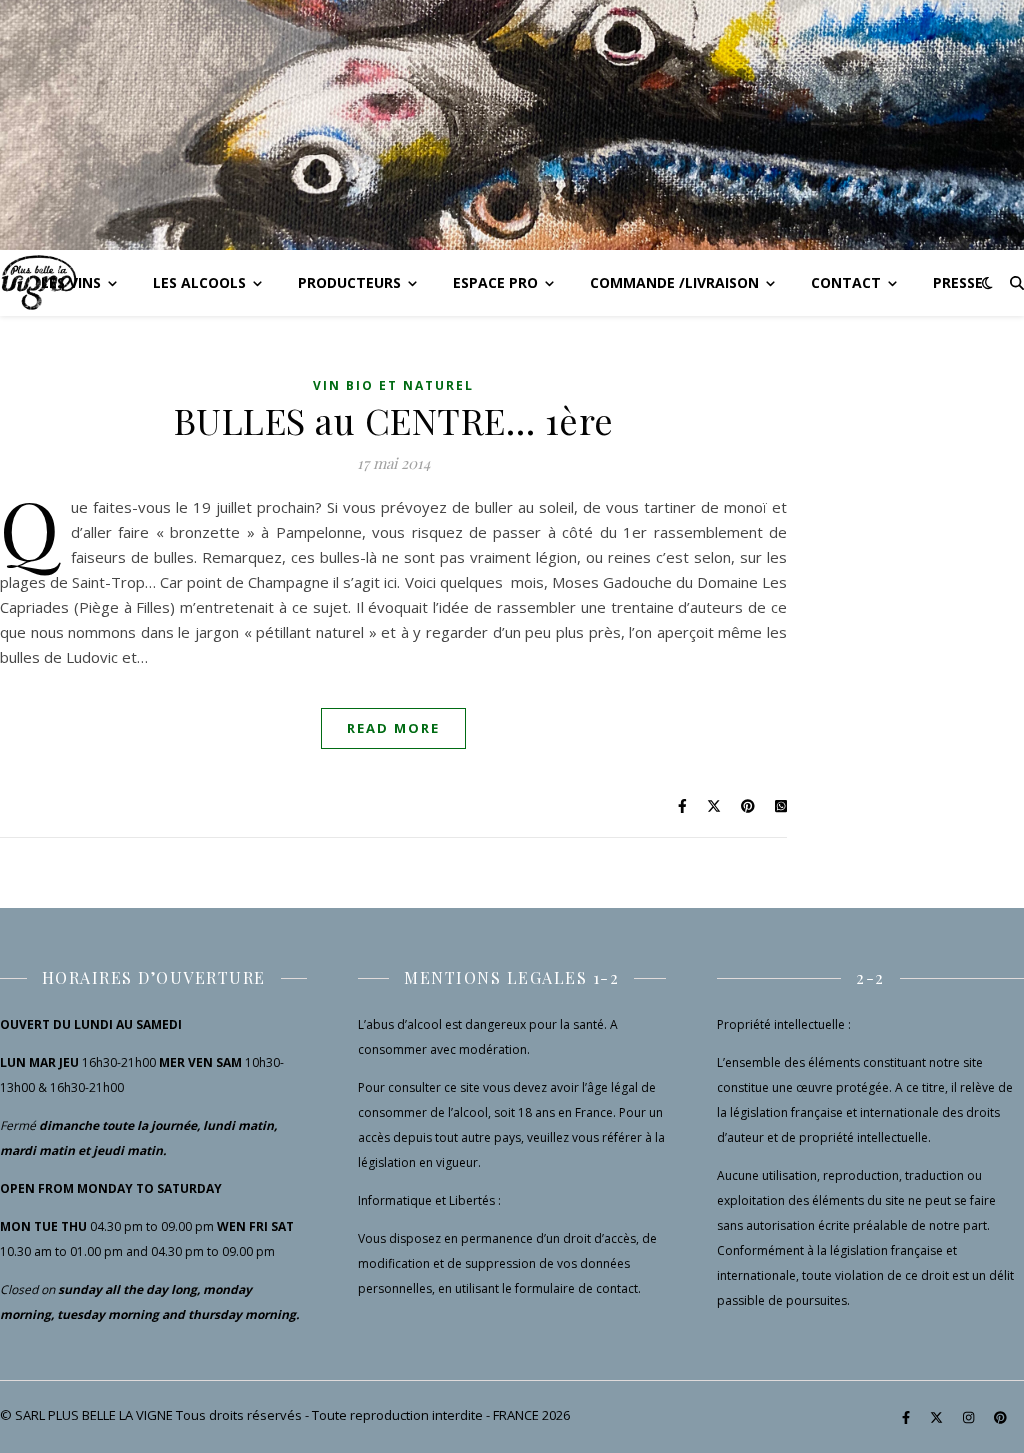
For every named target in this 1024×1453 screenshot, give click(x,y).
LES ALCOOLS (199, 282)
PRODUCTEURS (349, 282)
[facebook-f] (907, 1417)
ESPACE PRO (495, 282)
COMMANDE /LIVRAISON (674, 282)
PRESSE (958, 282)
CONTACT (846, 282)
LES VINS (71, 282)
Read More (393, 728)
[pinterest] (1000, 1417)
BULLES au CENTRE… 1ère (394, 420)
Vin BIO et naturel (393, 385)
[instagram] (970, 1417)
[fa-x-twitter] (938, 1417)
